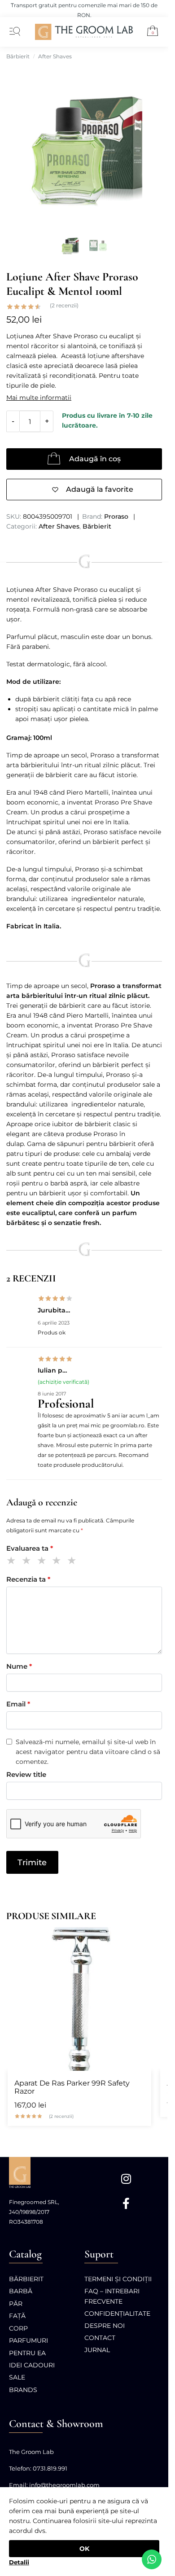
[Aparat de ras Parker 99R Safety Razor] (79, 1999)
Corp (18, 2328)
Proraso (116, 516)
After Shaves (55, 56)
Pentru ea (27, 2353)
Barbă (21, 2291)
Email (18, 1704)
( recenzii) (64, 306)
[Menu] (13, 32)
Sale (17, 2377)
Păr (16, 2304)
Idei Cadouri (32, 2365)
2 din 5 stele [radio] (28, 1562)
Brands (23, 2390)
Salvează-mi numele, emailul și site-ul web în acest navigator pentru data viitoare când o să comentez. (88, 1752)
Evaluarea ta (30, 1548)
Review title (26, 1774)
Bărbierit (18, 56)
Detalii (19, 2562)
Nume (19, 1666)
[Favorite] (140, 1938)
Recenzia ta (28, 1579)
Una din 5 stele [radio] (13, 1562)
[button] (149, 32)
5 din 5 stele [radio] (73, 1562)
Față (17, 2316)
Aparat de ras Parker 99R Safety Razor (72, 2087)
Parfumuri (28, 2340)
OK (84, 2549)
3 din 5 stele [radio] (43, 1562)
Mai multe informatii (39, 398)
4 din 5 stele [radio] (58, 1562)
